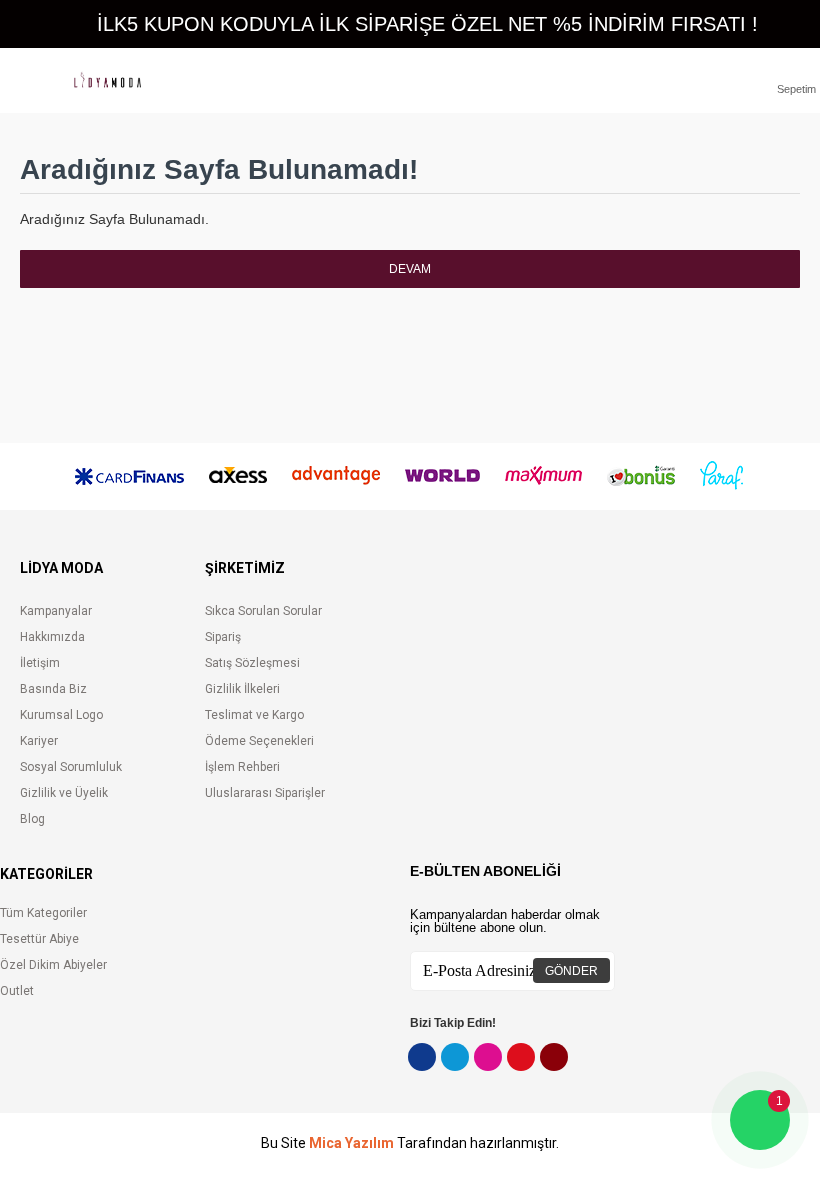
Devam (410, 269)
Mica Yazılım (351, 1143)
